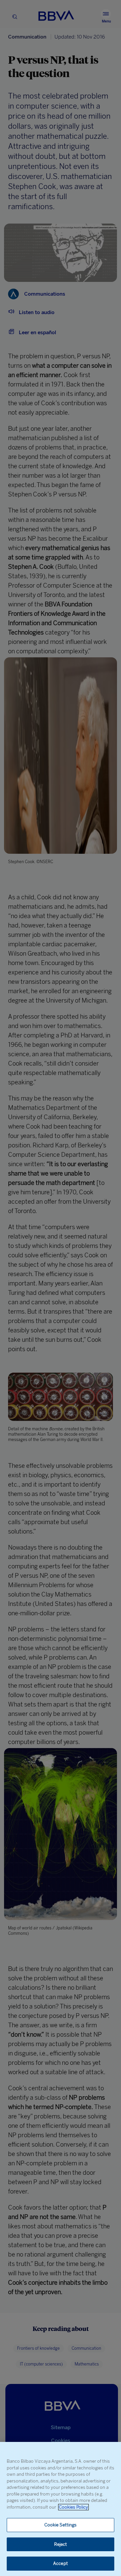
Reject (61, 2544)
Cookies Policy (73, 2507)
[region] (61, 2509)
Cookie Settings (61, 2525)
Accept (61, 2563)
